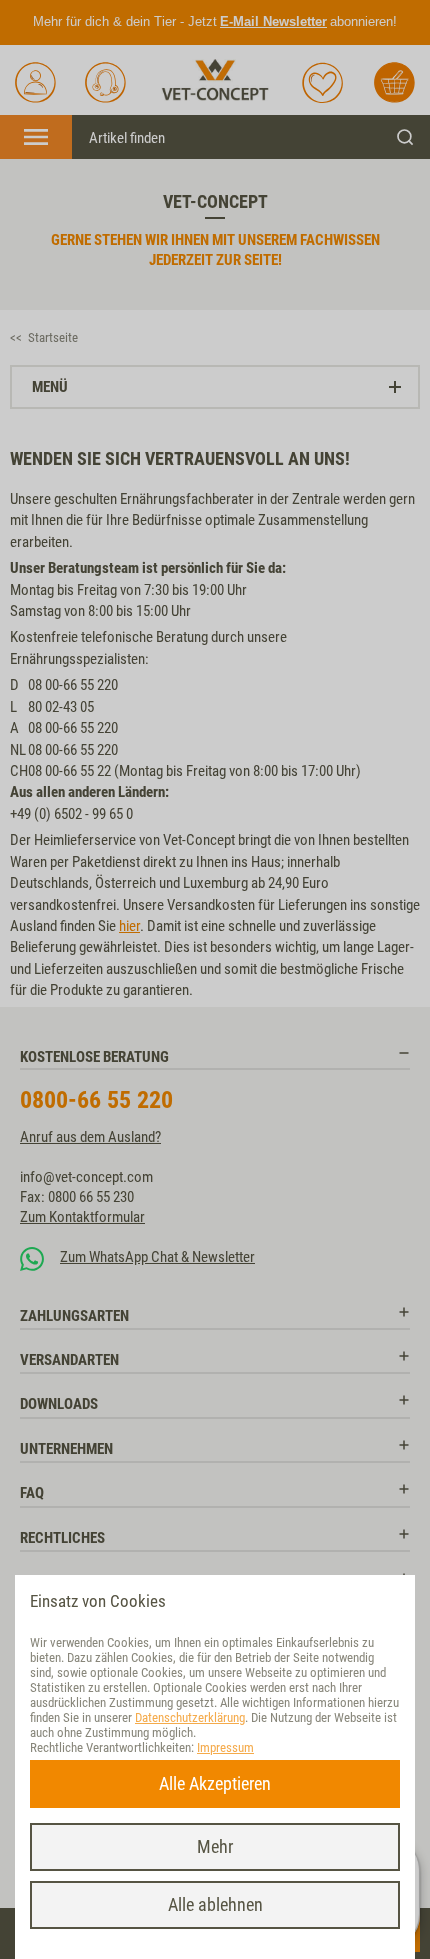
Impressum (225, 1747)
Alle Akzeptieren (215, 1783)
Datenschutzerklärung (190, 1717)
